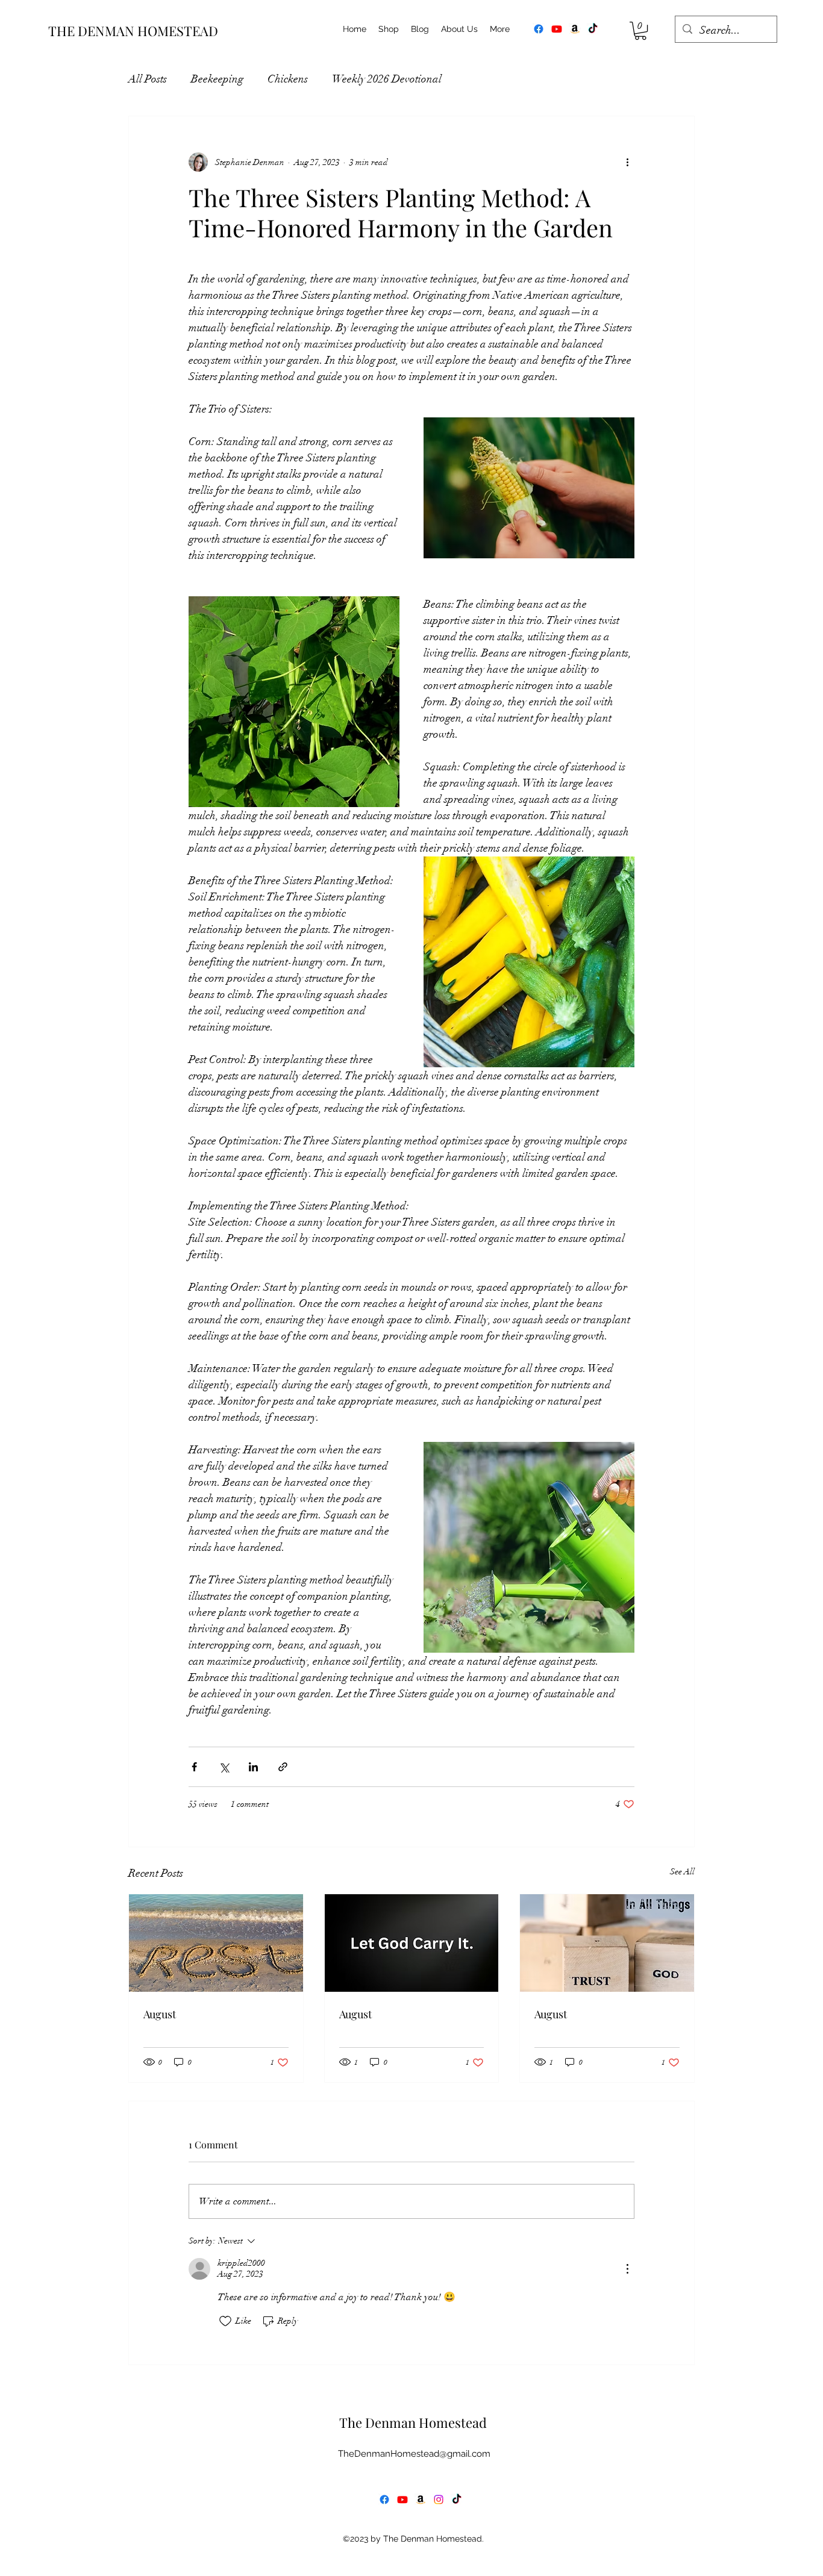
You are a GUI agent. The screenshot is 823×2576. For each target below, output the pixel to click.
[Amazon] (575, 29)
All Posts (148, 79)
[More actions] (627, 162)
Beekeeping (217, 79)
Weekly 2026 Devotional (387, 79)
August (160, 2014)
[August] (216, 1943)
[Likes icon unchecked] (225, 2321)
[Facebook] (539, 29)
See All (682, 1872)
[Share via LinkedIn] (253, 1767)
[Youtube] (557, 29)
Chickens (288, 79)
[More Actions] (627, 2269)
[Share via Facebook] (194, 1767)
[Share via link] (283, 1767)
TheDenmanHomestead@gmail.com (414, 2454)
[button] (640, 31)
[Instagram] (439, 2500)
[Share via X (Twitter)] (224, 1767)
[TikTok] (593, 29)
